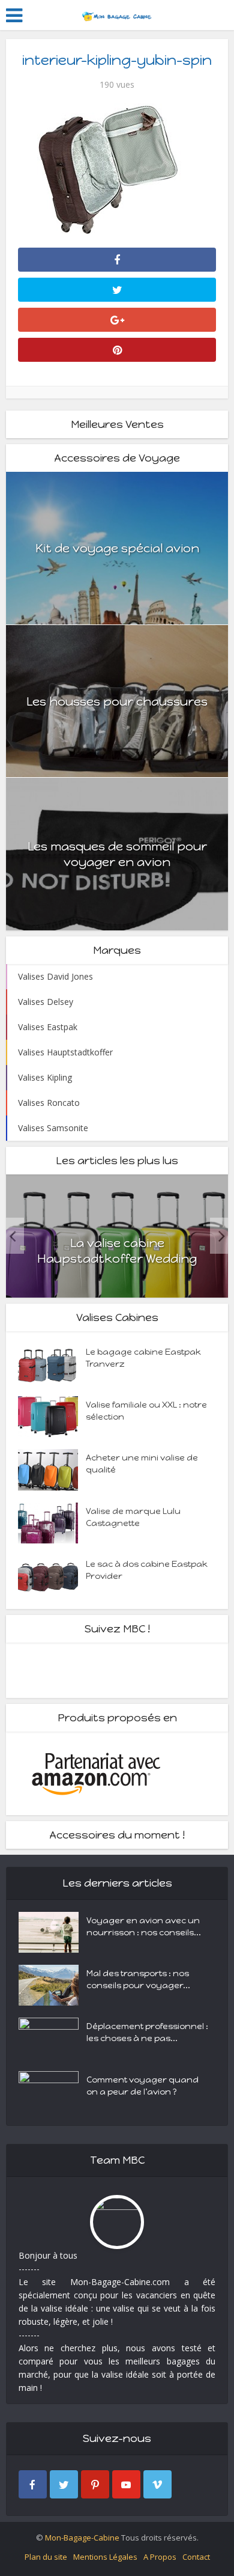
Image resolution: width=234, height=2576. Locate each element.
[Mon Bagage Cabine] (117, 14)
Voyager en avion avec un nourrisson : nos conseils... (144, 1927)
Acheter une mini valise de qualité (142, 1464)
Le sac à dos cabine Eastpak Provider (147, 1570)
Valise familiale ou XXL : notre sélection (146, 1411)
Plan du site (46, 2557)
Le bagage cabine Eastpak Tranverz (143, 1358)
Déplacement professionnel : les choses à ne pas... (147, 2032)
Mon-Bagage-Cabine (82, 2538)
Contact (196, 2557)
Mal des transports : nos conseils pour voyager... (138, 1979)
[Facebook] (33, 2484)
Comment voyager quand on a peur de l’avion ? (142, 2086)
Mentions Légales (105, 2557)
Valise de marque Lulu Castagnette (133, 1517)
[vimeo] (157, 2484)
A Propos (160, 2557)
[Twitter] (64, 2484)
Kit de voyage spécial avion (117, 548)
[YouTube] (126, 2484)
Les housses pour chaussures (117, 701)
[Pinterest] (95, 2484)
